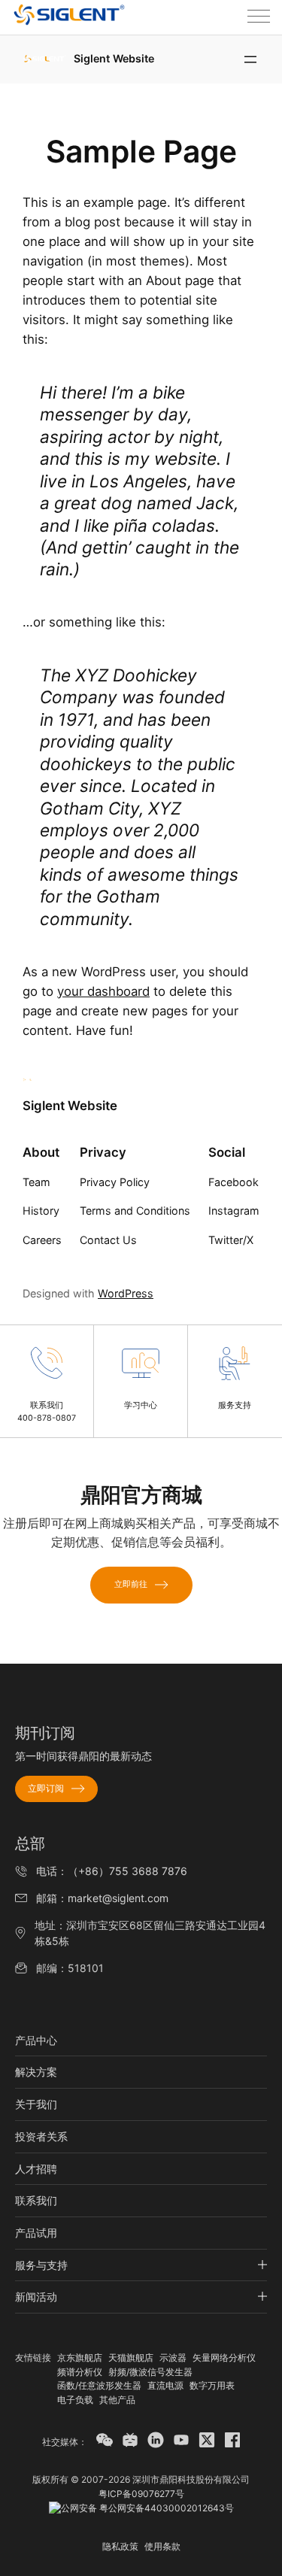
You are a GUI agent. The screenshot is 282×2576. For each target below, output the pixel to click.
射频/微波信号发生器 (150, 2372)
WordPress (126, 1293)
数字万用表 (212, 2385)
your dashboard (103, 991)
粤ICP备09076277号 (141, 2494)
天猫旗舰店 (131, 2358)
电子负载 (75, 2400)
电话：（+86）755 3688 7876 (112, 1871)
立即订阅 (46, 1788)
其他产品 (117, 2400)
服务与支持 (41, 2265)
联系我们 (36, 2200)
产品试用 (36, 2233)
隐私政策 (120, 2546)
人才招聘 (36, 2169)
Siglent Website (114, 58)
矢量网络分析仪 (224, 2358)
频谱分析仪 (80, 2372)
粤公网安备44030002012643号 (165, 2508)
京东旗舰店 (80, 2358)
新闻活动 (36, 2297)
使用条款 (162, 2546)
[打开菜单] (250, 59)
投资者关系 (41, 2136)
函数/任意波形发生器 (99, 2385)
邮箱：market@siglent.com (102, 1898)
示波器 (173, 2358)
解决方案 (36, 2072)
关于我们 (36, 2104)
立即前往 (131, 1584)
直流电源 (165, 2385)
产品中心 (36, 2040)
